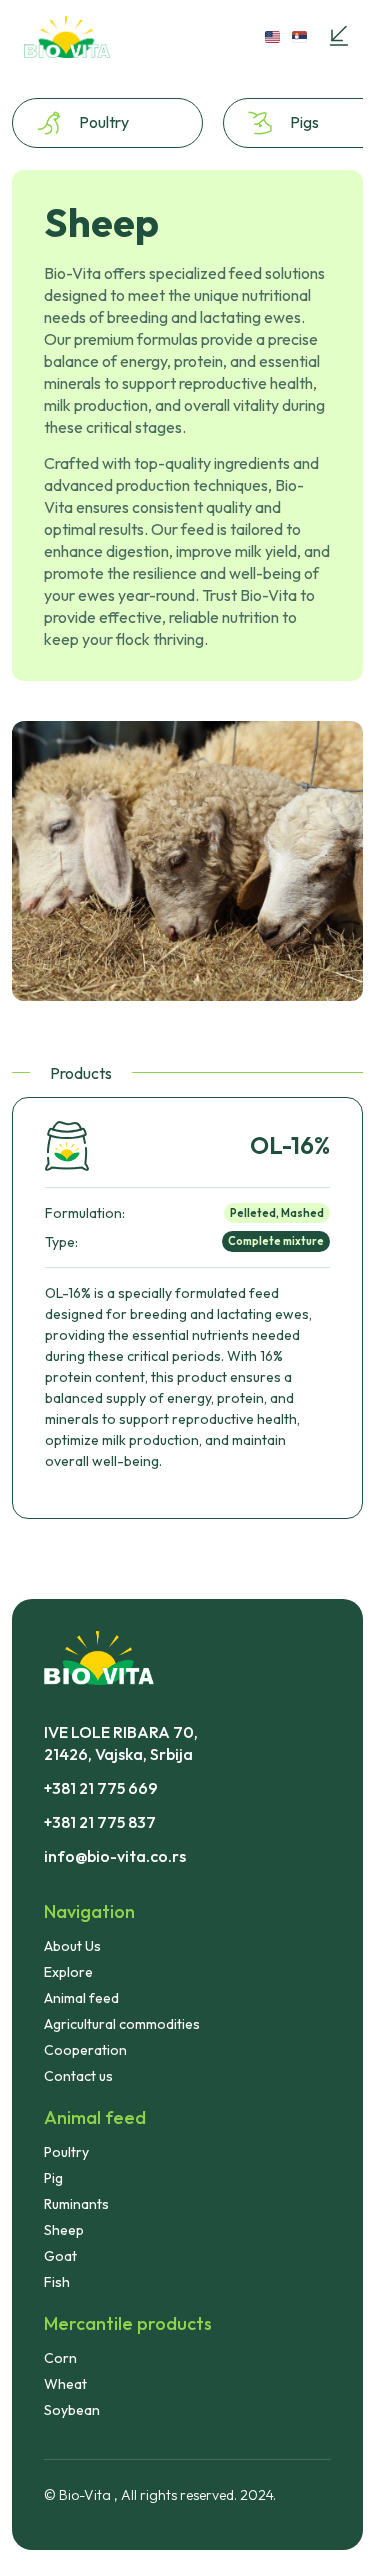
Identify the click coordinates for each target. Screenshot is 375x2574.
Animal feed (81, 1998)
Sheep (64, 2230)
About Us (72, 1946)
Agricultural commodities (122, 2024)
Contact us (78, 2076)
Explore (68, 1972)
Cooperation (85, 2050)
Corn (60, 2358)
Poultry (66, 2152)
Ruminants (76, 2204)
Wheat (65, 2384)
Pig (53, 2178)
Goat (60, 2256)
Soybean (72, 2410)
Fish (57, 2282)
